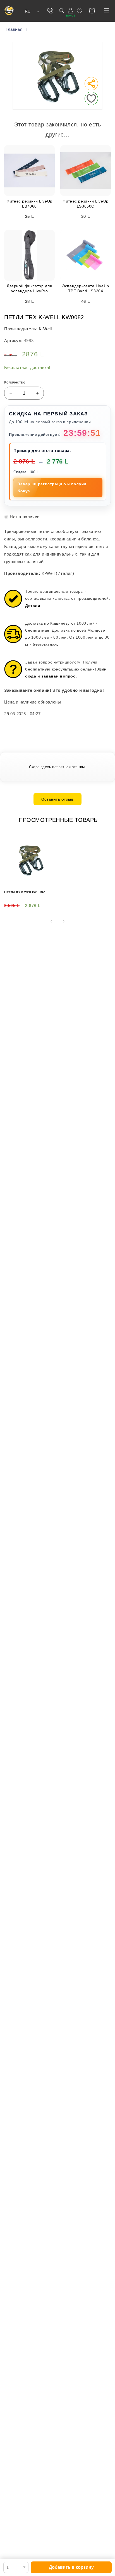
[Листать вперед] (64, 921)
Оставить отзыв (57, 799)
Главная (14, 29)
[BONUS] (71, 11)
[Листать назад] (51, 921)
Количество (15, 382)
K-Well (45, 329)
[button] (107, 11)
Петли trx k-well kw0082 (25, 892)
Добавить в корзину (71, 2567)
